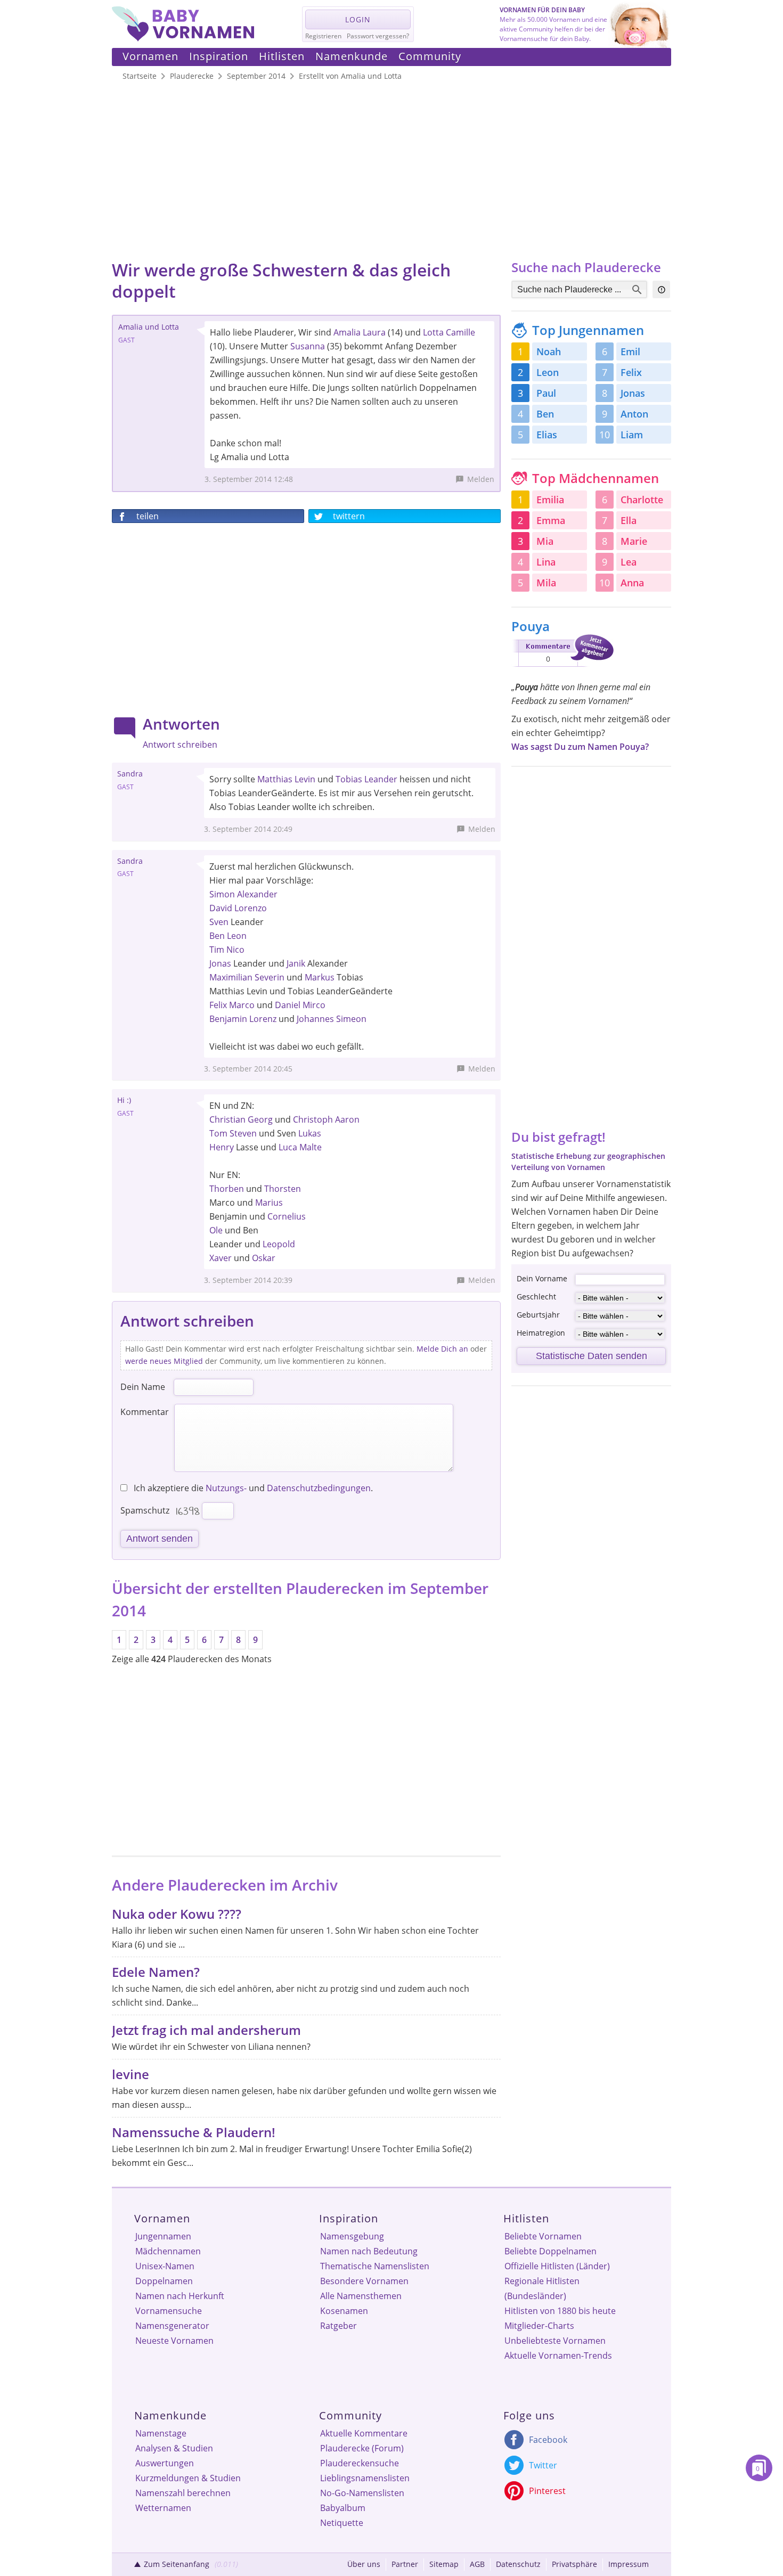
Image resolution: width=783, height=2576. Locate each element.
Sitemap (444, 2564)
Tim (217, 950)
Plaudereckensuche (360, 2463)
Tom (218, 1133)
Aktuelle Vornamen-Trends (558, 2356)
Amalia (347, 332)
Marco (242, 1005)
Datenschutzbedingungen (319, 1488)
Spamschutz (145, 1510)
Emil (630, 351)
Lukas (310, 1133)
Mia (545, 541)
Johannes (315, 1019)
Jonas (220, 963)
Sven (219, 922)
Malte (311, 1147)
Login (358, 19)
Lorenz (263, 1019)
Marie (634, 541)
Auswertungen (165, 2463)
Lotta (433, 332)
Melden (481, 479)
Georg (260, 1119)
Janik (296, 963)
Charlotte (642, 500)
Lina (546, 562)
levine (130, 2074)
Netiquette (342, 2523)
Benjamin (228, 1019)
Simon (222, 894)
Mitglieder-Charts (539, 2326)
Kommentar (145, 1412)
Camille (460, 332)
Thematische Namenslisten (375, 2266)
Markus (320, 977)
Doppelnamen (164, 2281)
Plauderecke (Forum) (362, 2448)
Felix (218, 1005)
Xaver (221, 1258)
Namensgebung (352, 2236)
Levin (305, 779)
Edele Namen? (156, 1972)
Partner (405, 2564)
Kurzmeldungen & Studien (188, 2478)
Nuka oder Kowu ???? (177, 1914)
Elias (547, 435)
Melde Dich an (442, 1349)
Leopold (279, 1244)
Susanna (308, 346)
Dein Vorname (542, 1278)
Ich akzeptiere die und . (252, 1488)
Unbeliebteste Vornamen (555, 2341)
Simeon (351, 1019)
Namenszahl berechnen (183, 2493)
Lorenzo (251, 908)
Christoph (313, 1119)
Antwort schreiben (180, 745)
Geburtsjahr (538, 1315)
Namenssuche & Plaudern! (194, 2132)
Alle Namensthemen (361, 2296)
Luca (288, 1147)
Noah (549, 351)
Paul (546, 393)
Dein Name (143, 1387)
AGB (477, 2564)
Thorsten (283, 1189)
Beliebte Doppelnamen (550, 2251)
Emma (551, 520)
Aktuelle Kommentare (364, 2433)
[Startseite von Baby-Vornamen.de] (183, 38)
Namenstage (161, 2433)
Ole (216, 1230)
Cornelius (287, 1216)
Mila (546, 583)
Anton (634, 414)
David (221, 908)
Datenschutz (518, 2564)
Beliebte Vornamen (543, 2236)
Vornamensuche (169, 2311)
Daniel (288, 1005)
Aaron (347, 1119)
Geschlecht (536, 1297)
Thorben (227, 1189)
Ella (629, 520)
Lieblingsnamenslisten (365, 2478)
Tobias (349, 779)
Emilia (550, 500)
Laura (374, 332)
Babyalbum (343, 2508)
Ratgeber (339, 2326)
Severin (270, 977)
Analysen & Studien (174, 2448)
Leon (237, 936)
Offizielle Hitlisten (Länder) (557, 2266)
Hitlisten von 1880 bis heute (560, 2311)
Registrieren (323, 36)
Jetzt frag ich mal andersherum (206, 2030)
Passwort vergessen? (378, 36)
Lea (629, 562)
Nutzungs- (226, 1488)
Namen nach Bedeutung (369, 2251)
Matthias (275, 779)
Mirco (314, 1005)
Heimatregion (541, 1333)
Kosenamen (344, 2311)
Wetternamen (163, 2508)
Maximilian (231, 977)
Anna (632, 583)
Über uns (364, 2564)
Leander (381, 779)
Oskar (264, 1258)
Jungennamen (163, 2236)
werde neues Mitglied (164, 1361)
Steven (243, 1133)
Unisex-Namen (165, 2266)
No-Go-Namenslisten (362, 2493)
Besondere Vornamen (364, 2281)
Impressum (629, 2564)
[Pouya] (562, 669)
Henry (222, 1147)
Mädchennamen (168, 2251)
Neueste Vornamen (174, 2341)
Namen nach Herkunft (180, 2296)
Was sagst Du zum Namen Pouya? (580, 747)
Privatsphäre (574, 2564)
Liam (632, 435)
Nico (235, 950)
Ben (217, 936)
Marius (269, 1203)
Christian (227, 1119)
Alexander (257, 894)
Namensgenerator (172, 2326)
